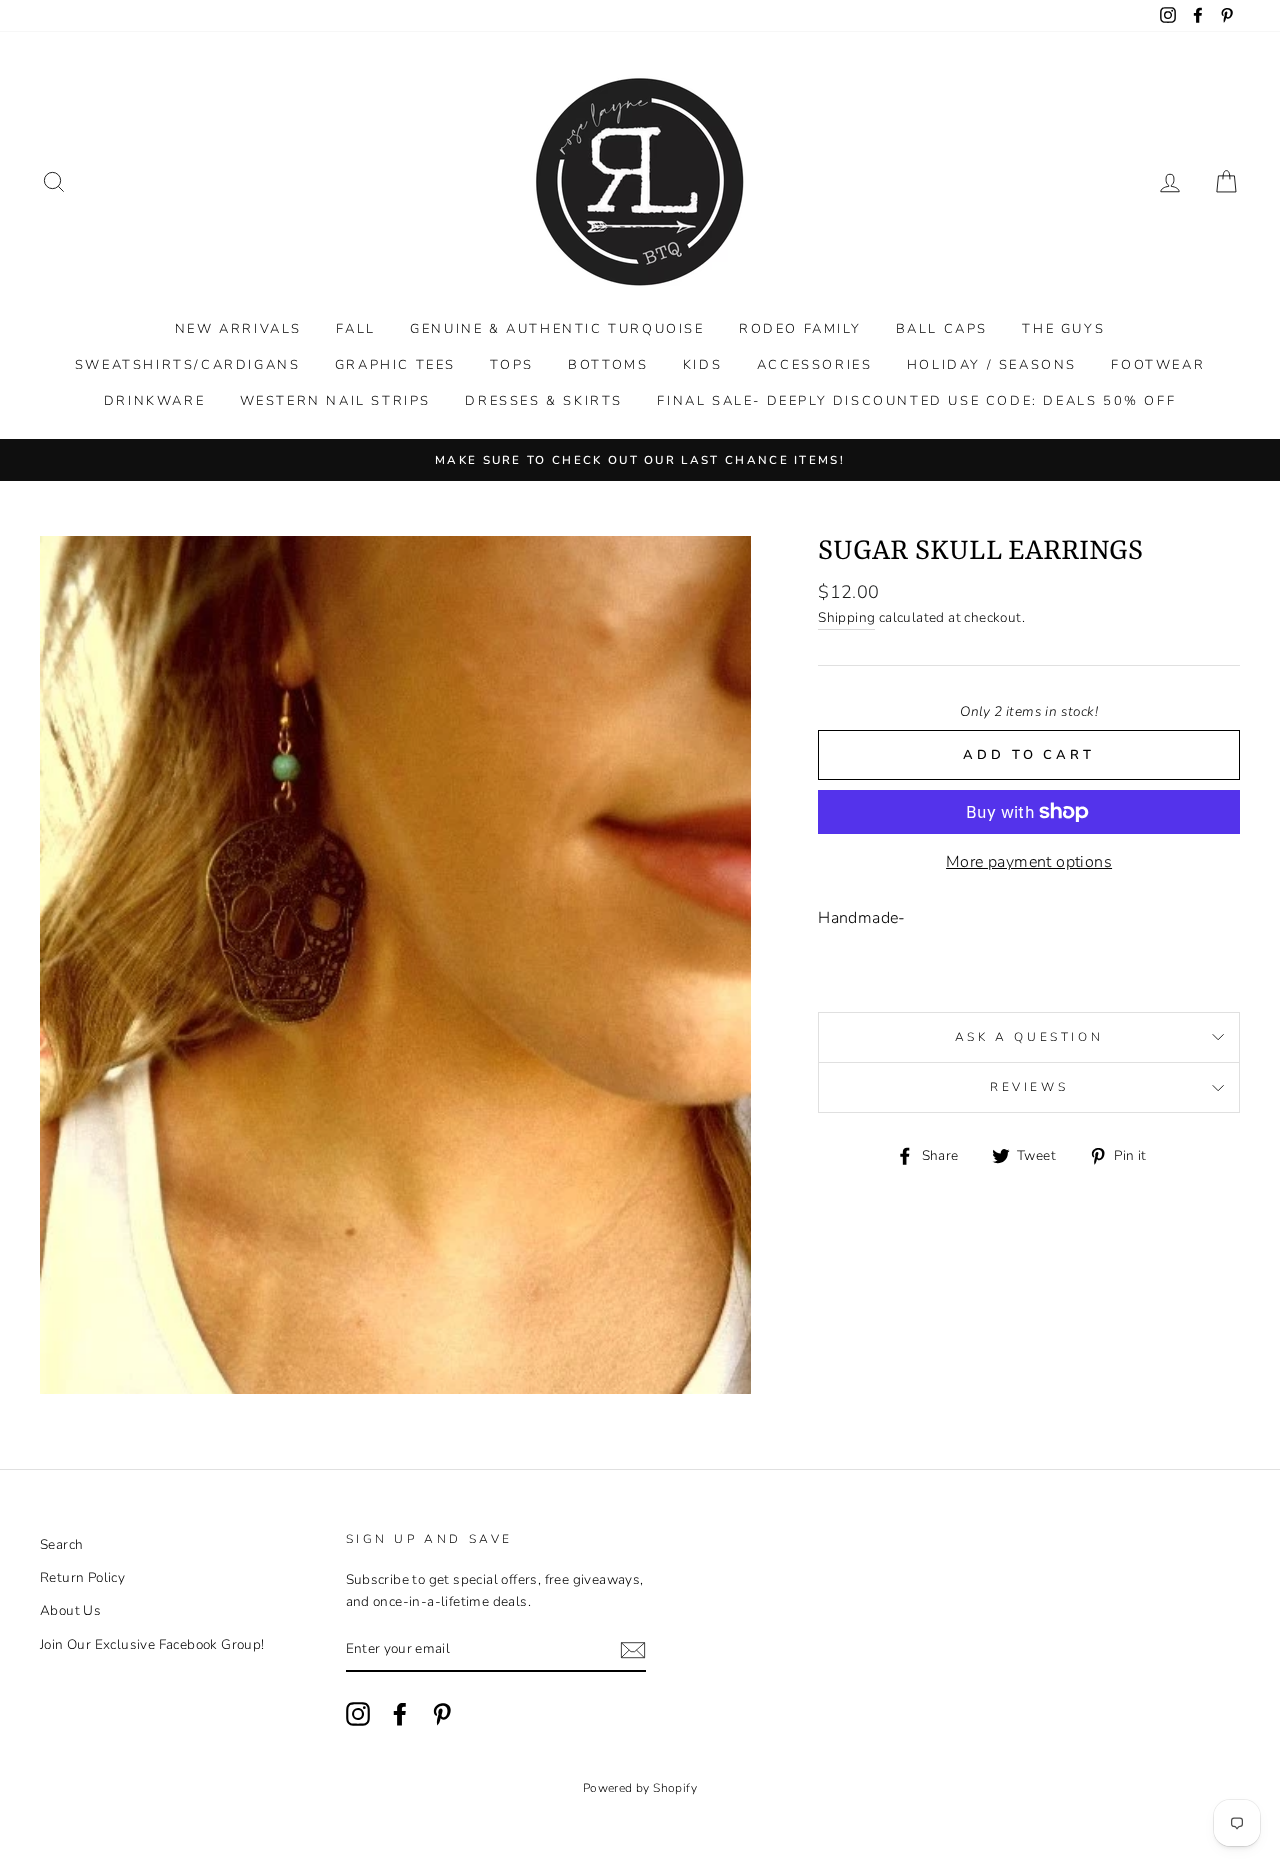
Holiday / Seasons (992, 365)
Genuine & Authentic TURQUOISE (557, 329)
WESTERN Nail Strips (335, 401)
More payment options (1029, 862)
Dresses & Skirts (544, 401)
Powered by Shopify (640, 1788)
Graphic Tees (395, 365)
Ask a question (1029, 1037)
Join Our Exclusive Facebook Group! (152, 1644)
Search (61, 1544)
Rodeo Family (800, 329)
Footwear (1158, 365)
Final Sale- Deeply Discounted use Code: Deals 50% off (916, 401)
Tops (511, 365)
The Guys (1063, 329)
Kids (702, 365)
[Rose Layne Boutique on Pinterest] (442, 1714)
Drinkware (154, 401)
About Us (70, 1610)
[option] (640, 460)
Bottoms (608, 365)
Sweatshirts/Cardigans (188, 365)
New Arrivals (238, 329)
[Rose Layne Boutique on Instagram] (358, 1714)
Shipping (846, 617)
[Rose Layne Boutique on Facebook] (400, 1714)
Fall (355, 329)
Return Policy (82, 1577)
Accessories (815, 365)
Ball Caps (942, 329)
